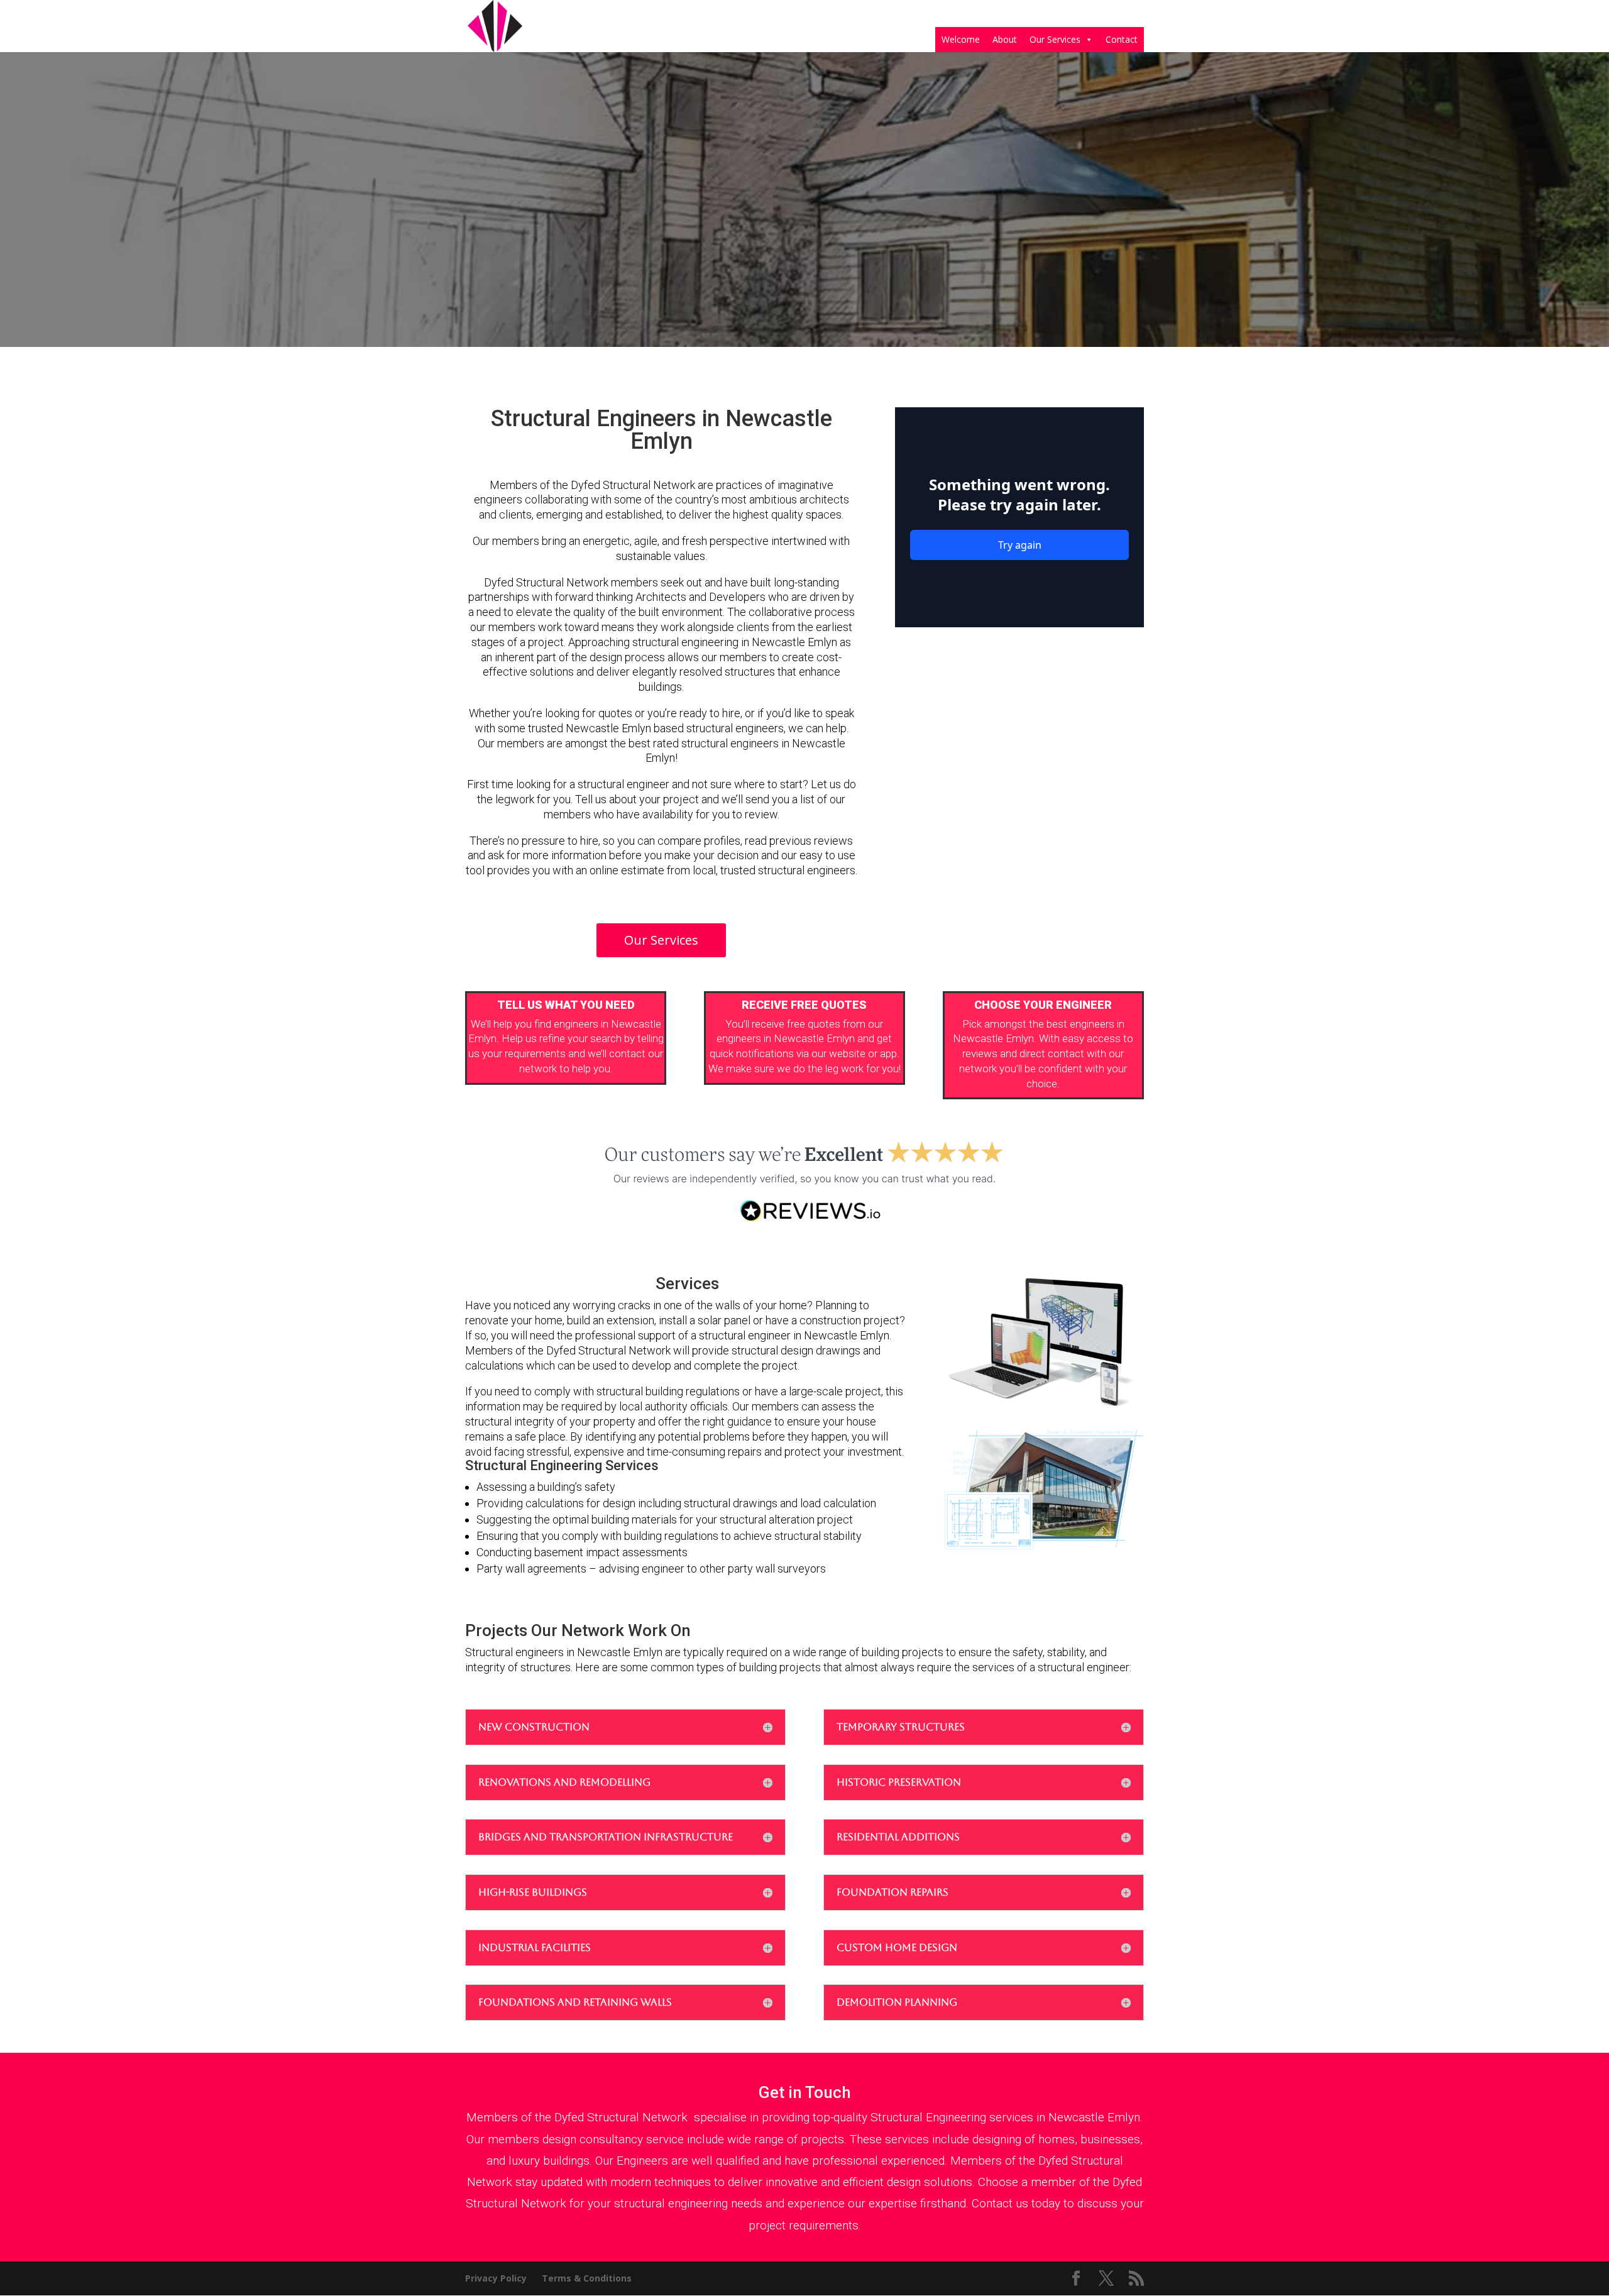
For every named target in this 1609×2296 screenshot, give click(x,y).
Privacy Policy (496, 2278)
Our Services (1055, 39)
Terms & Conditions (587, 2278)
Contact (1122, 39)
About (1005, 39)
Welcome (961, 39)
